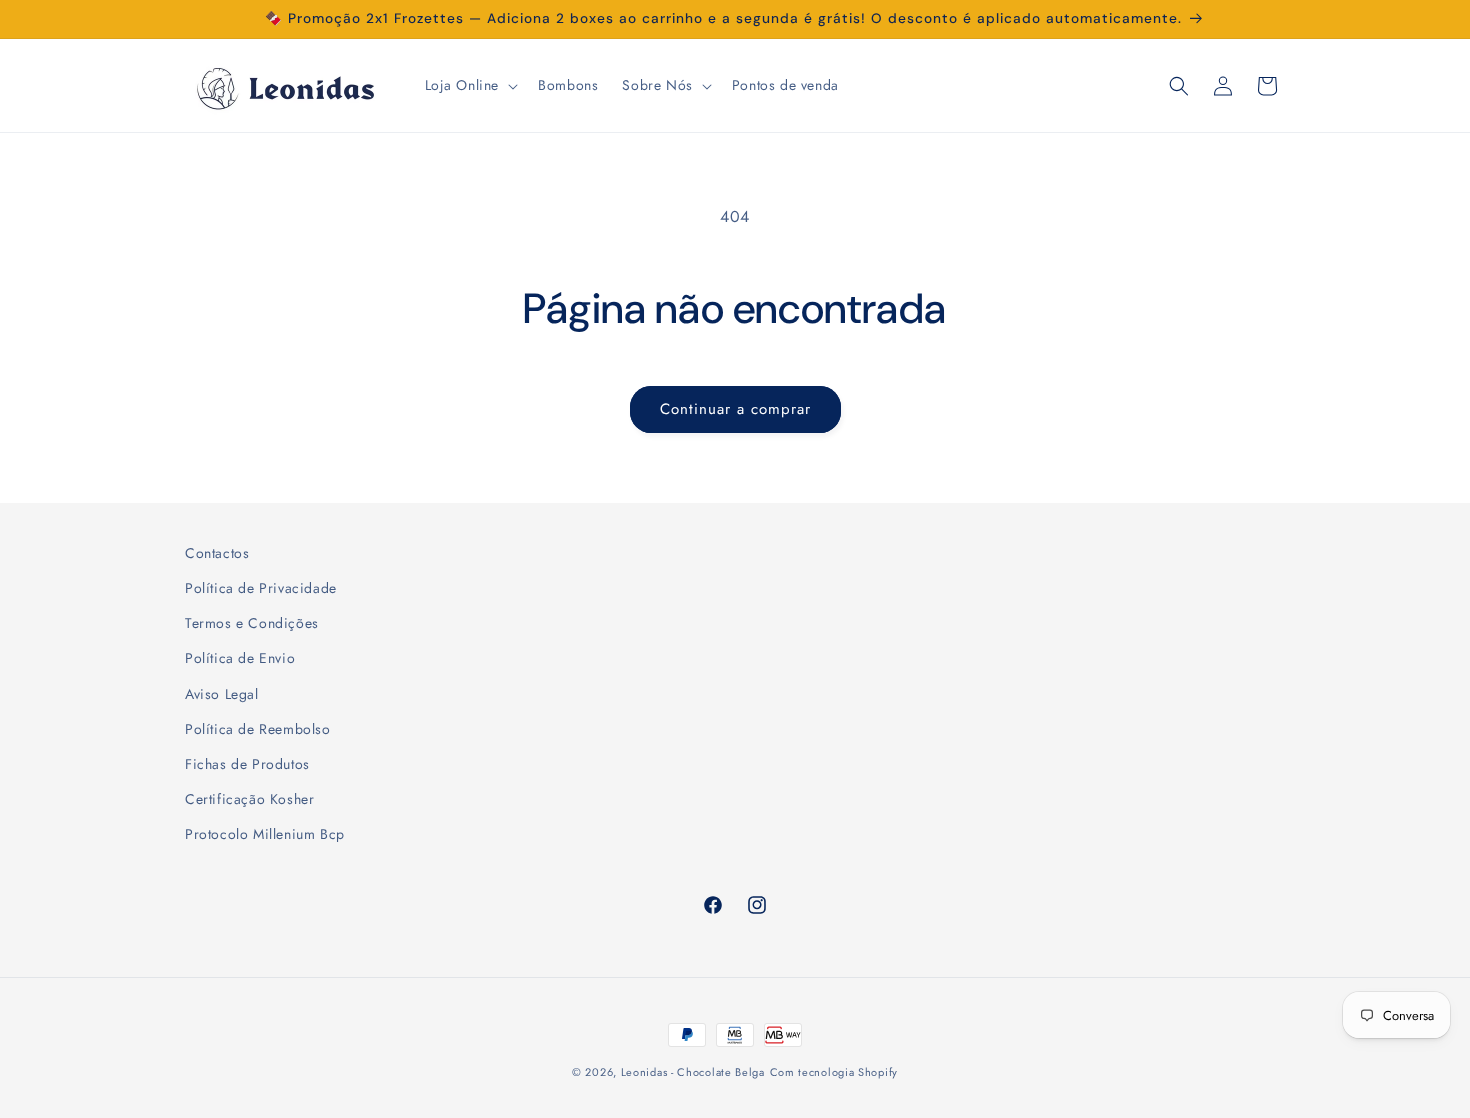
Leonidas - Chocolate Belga (693, 1072)
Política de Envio (240, 658)
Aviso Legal (222, 694)
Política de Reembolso (258, 729)
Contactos (217, 553)
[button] (470, 85)
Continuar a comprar (735, 409)
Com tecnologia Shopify (834, 1072)
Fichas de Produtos (247, 764)
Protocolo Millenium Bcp (265, 834)
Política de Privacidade (261, 588)
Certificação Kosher (249, 799)
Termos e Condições (252, 623)
